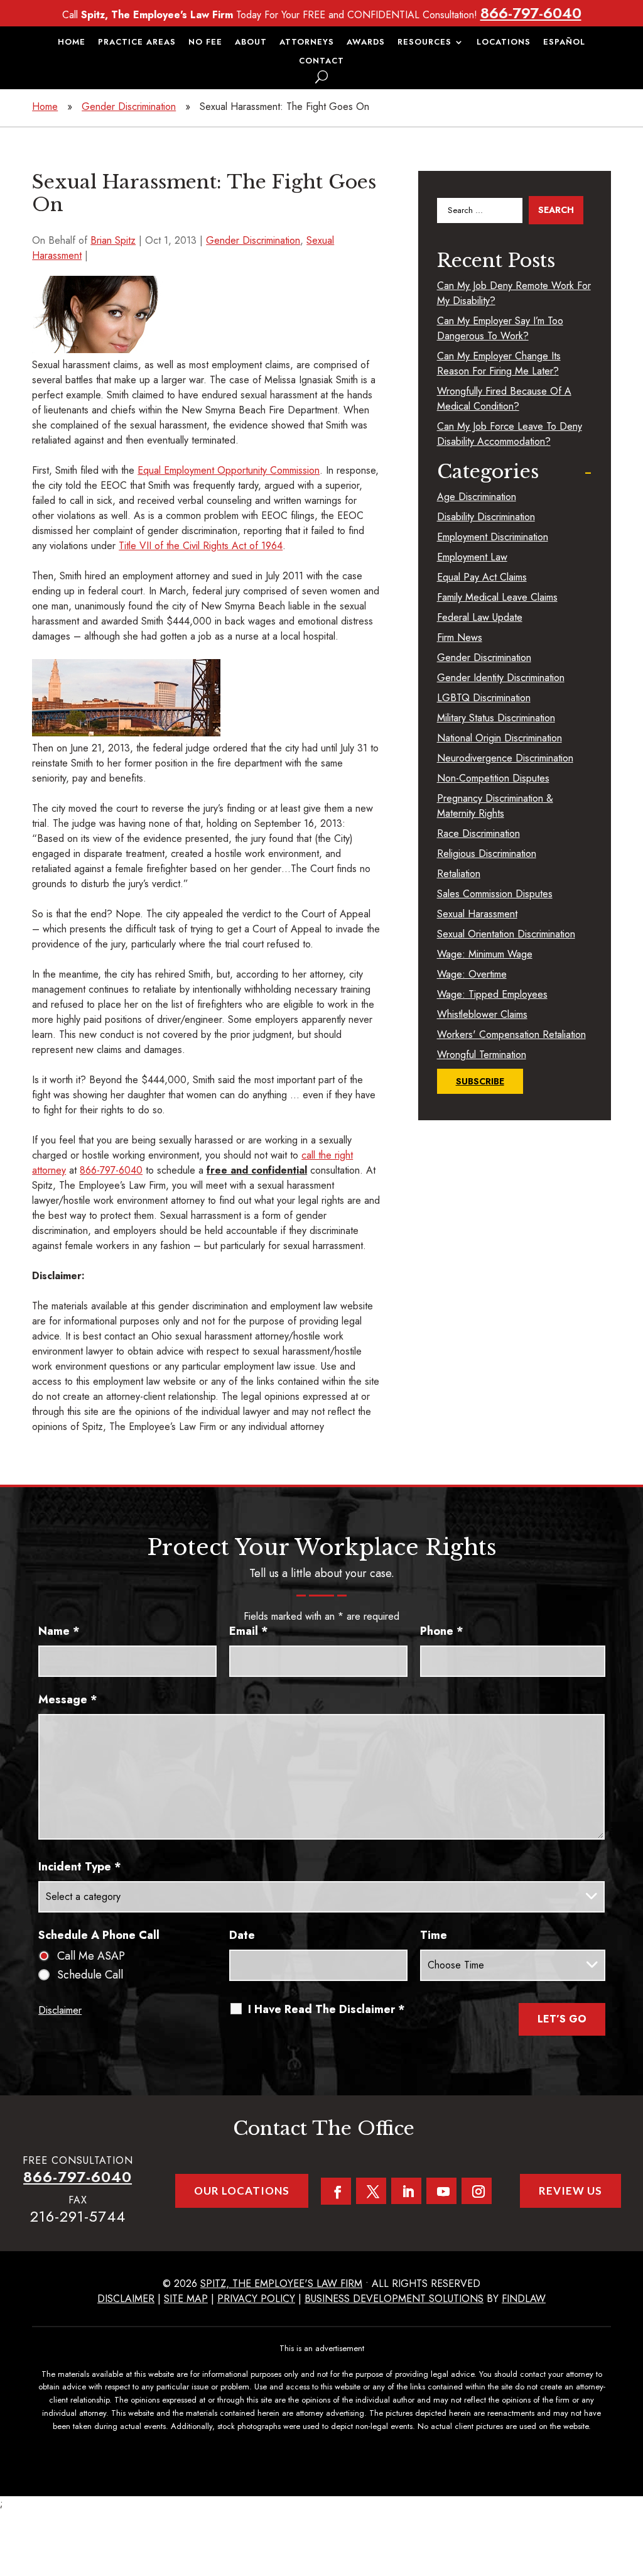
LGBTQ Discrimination (484, 698)
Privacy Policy (256, 2299)
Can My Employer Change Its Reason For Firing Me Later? (499, 363)
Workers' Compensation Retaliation (511, 1034)
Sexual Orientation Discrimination (506, 934)
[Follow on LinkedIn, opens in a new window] (406, 2191)
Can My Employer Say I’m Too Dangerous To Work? (500, 328)
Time (434, 1935)
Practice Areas (137, 43)
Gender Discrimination (253, 240)
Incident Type (80, 1867)
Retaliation (459, 874)
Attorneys (307, 43)
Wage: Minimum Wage (485, 954)
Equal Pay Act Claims (482, 577)
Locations (504, 43)
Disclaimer (60, 2010)
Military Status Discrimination (496, 718)
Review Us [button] (570, 2191)
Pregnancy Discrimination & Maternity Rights (495, 806)
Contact (321, 62)
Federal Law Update (480, 617)
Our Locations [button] (242, 2191)
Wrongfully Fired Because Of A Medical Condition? (504, 399)
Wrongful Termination (482, 1055)
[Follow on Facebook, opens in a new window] (336, 2191)
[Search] (321, 77)
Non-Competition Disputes (493, 778)
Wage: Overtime (472, 974)
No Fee (205, 43)
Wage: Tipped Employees (492, 994)
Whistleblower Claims (482, 1014)
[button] (630, 2485)
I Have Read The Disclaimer (327, 2009)
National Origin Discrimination (500, 738)
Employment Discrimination (493, 537)
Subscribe (480, 1081)
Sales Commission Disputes (495, 894)
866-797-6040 (531, 13)
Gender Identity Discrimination (501, 678)
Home (72, 43)
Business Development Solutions (394, 2299)
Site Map (186, 2299)
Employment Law (472, 557)
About (251, 43)
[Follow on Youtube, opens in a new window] (441, 2191)
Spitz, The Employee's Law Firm (281, 2284)
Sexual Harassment (477, 914)
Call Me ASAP (91, 1956)
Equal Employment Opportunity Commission (229, 470)
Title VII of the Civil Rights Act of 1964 (201, 546)
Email (249, 1631)
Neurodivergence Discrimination (505, 758)
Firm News (460, 637)
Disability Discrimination (486, 517)
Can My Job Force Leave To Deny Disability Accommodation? (510, 434)
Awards (366, 43)
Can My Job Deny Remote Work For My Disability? (514, 293)
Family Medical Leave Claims (497, 597)
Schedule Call (90, 1975)
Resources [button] (424, 43)
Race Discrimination (478, 833)
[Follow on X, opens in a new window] (371, 2191)
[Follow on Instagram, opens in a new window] (477, 2191)
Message (68, 1700)
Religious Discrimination (487, 854)
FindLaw (524, 2299)
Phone (442, 1631)
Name (59, 1631)
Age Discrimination (477, 497)
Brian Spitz (113, 240)
